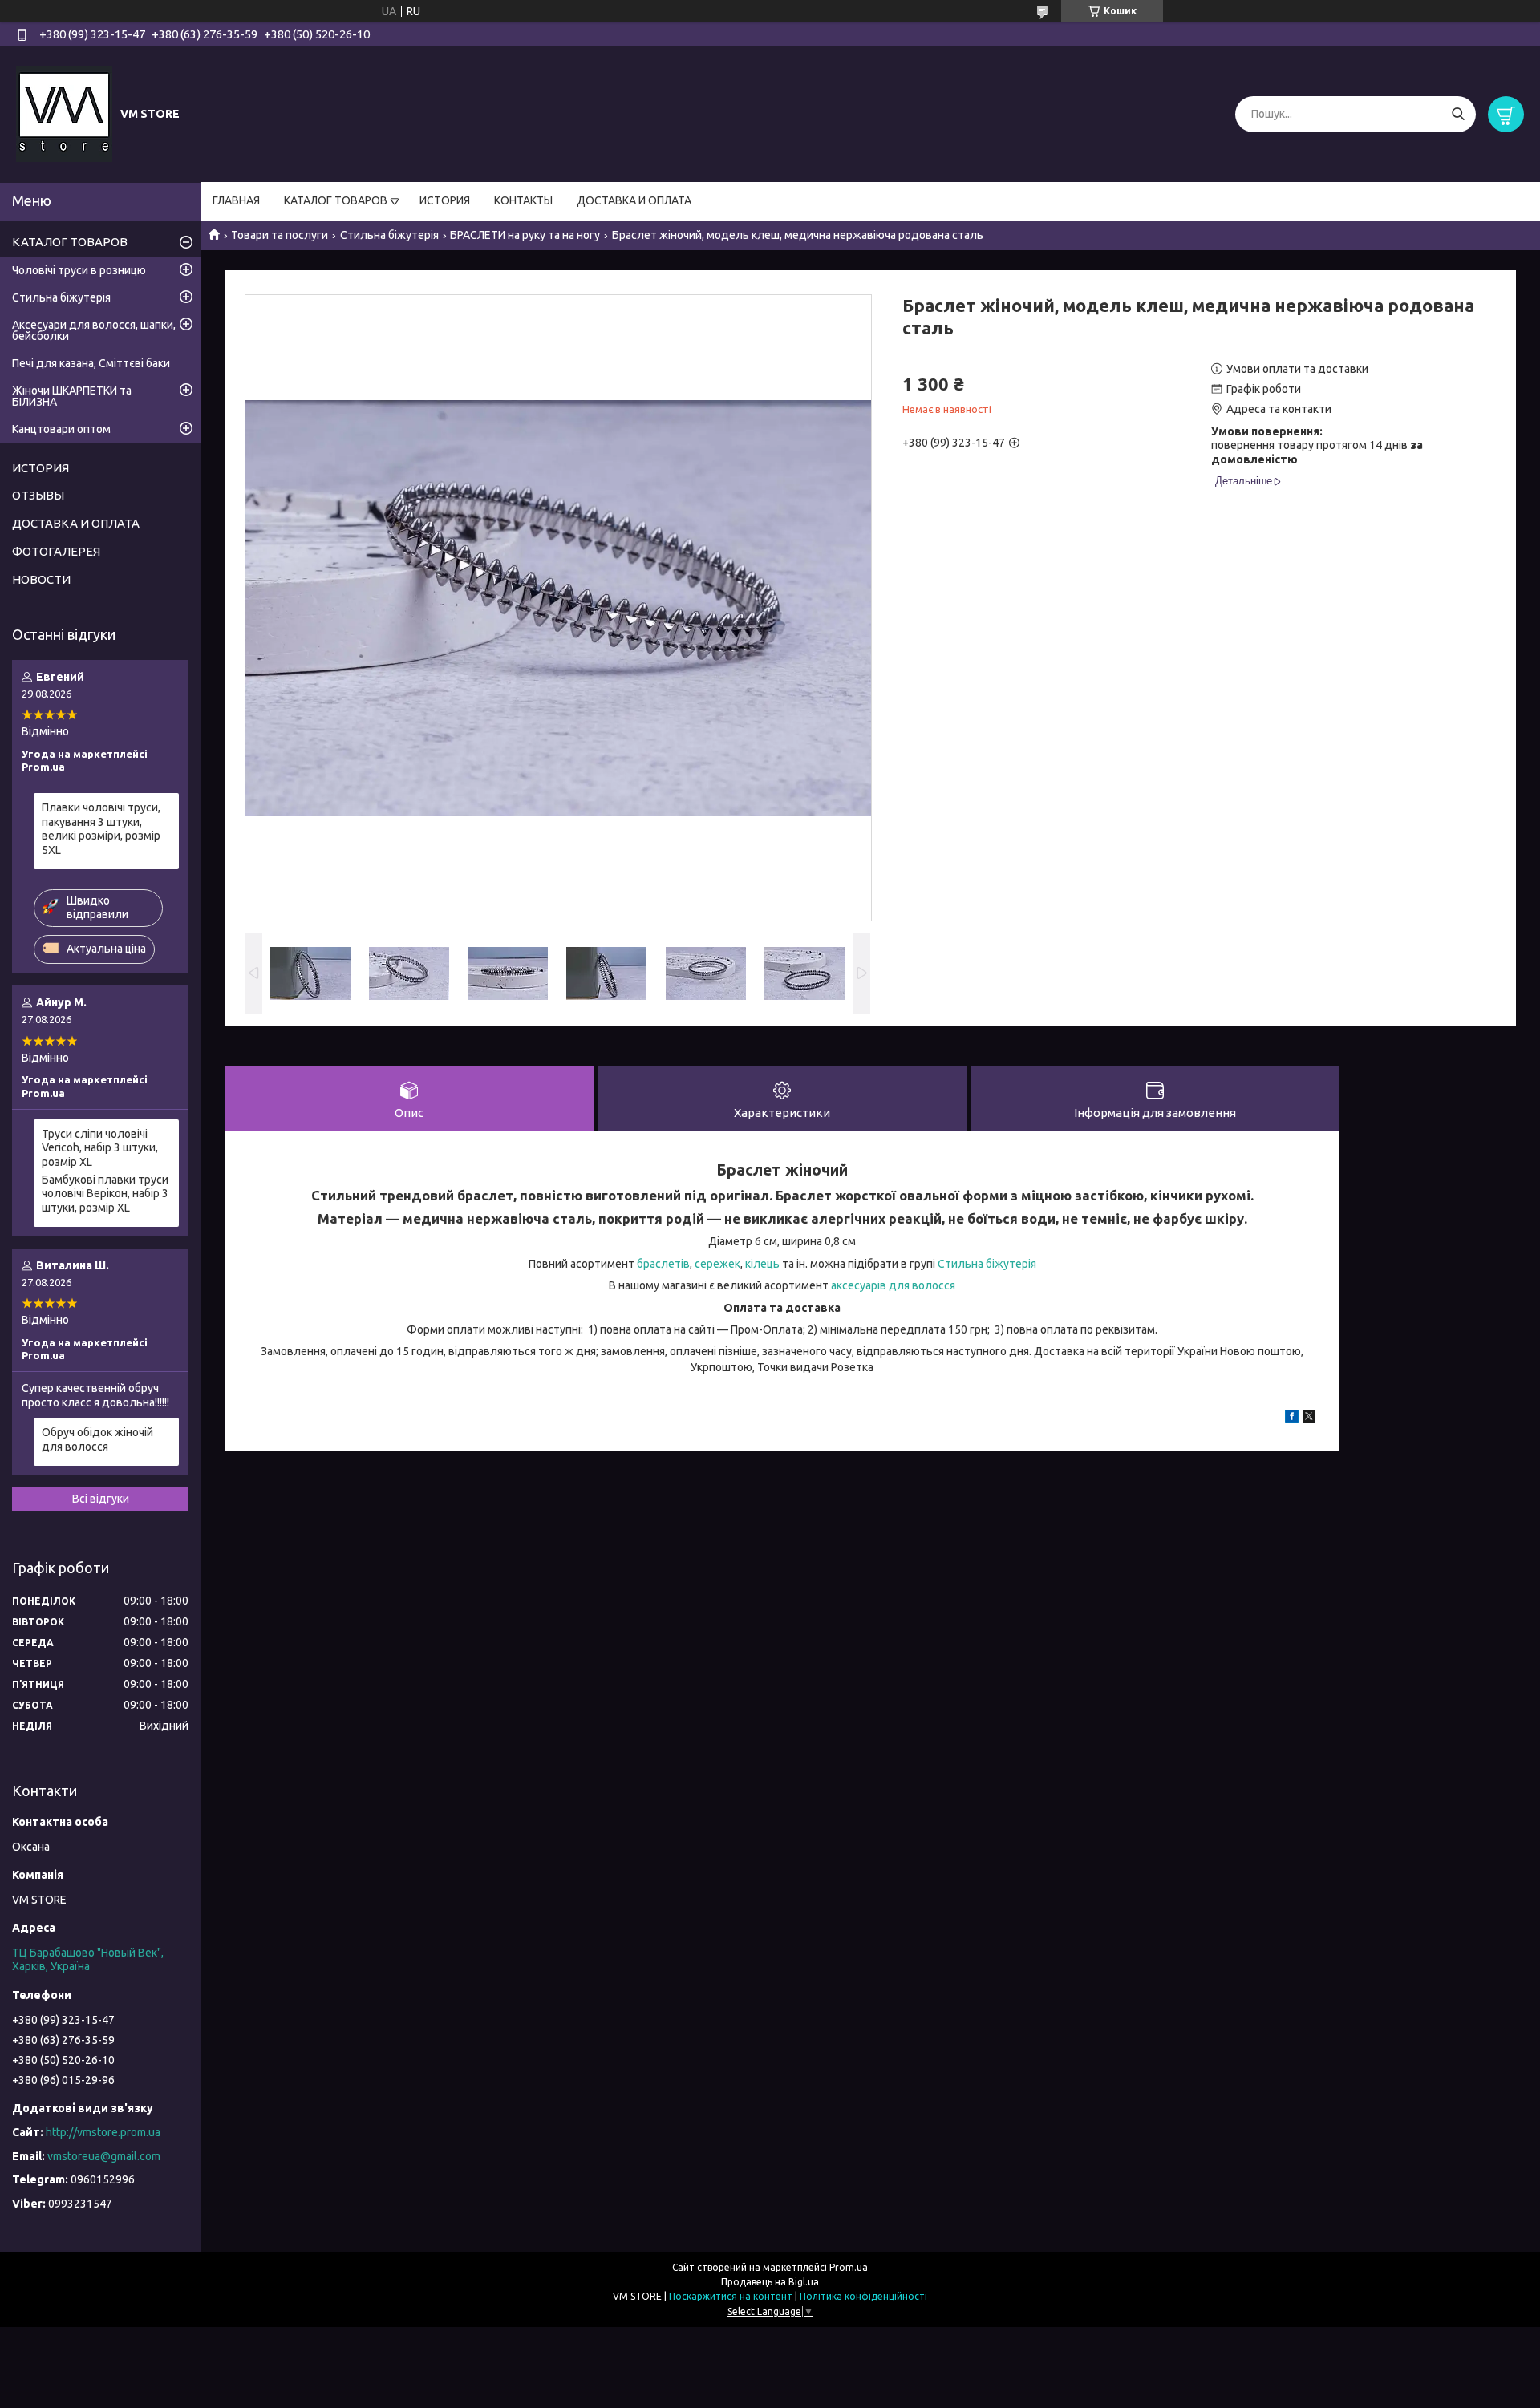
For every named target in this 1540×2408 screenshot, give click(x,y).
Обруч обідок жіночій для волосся (97, 1439)
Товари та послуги (280, 235)
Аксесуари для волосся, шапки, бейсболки (94, 330)
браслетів (663, 1264)
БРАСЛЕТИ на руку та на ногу (525, 235)
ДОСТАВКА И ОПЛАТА (634, 200)
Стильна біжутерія (389, 235)
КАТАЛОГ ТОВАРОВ (336, 200)
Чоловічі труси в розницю (79, 270)
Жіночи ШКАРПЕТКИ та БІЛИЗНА (72, 396)
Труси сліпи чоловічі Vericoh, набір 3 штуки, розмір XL (100, 1148)
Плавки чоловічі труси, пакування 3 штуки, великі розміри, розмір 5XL (101, 829)
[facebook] (1292, 1418)
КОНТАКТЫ (523, 200)
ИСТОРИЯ (445, 200)
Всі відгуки (101, 1499)
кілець (761, 1264)
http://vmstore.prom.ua (103, 2132)
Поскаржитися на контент (731, 2296)
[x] (1309, 1418)
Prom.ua (849, 2267)
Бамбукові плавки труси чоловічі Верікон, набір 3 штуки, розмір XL (105, 1194)
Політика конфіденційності (863, 2296)
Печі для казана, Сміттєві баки (91, 363)
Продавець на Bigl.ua (770, 2282)
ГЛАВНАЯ (236, 200)
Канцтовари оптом (61, 429)
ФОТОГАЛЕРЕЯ (56, 551)
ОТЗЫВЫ (38, 495)
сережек (717, 1264)
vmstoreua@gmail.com (104, 2156)
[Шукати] (1458, 114)
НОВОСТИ (41, 579)
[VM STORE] (64, 113)
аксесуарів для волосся (893, 1285)
